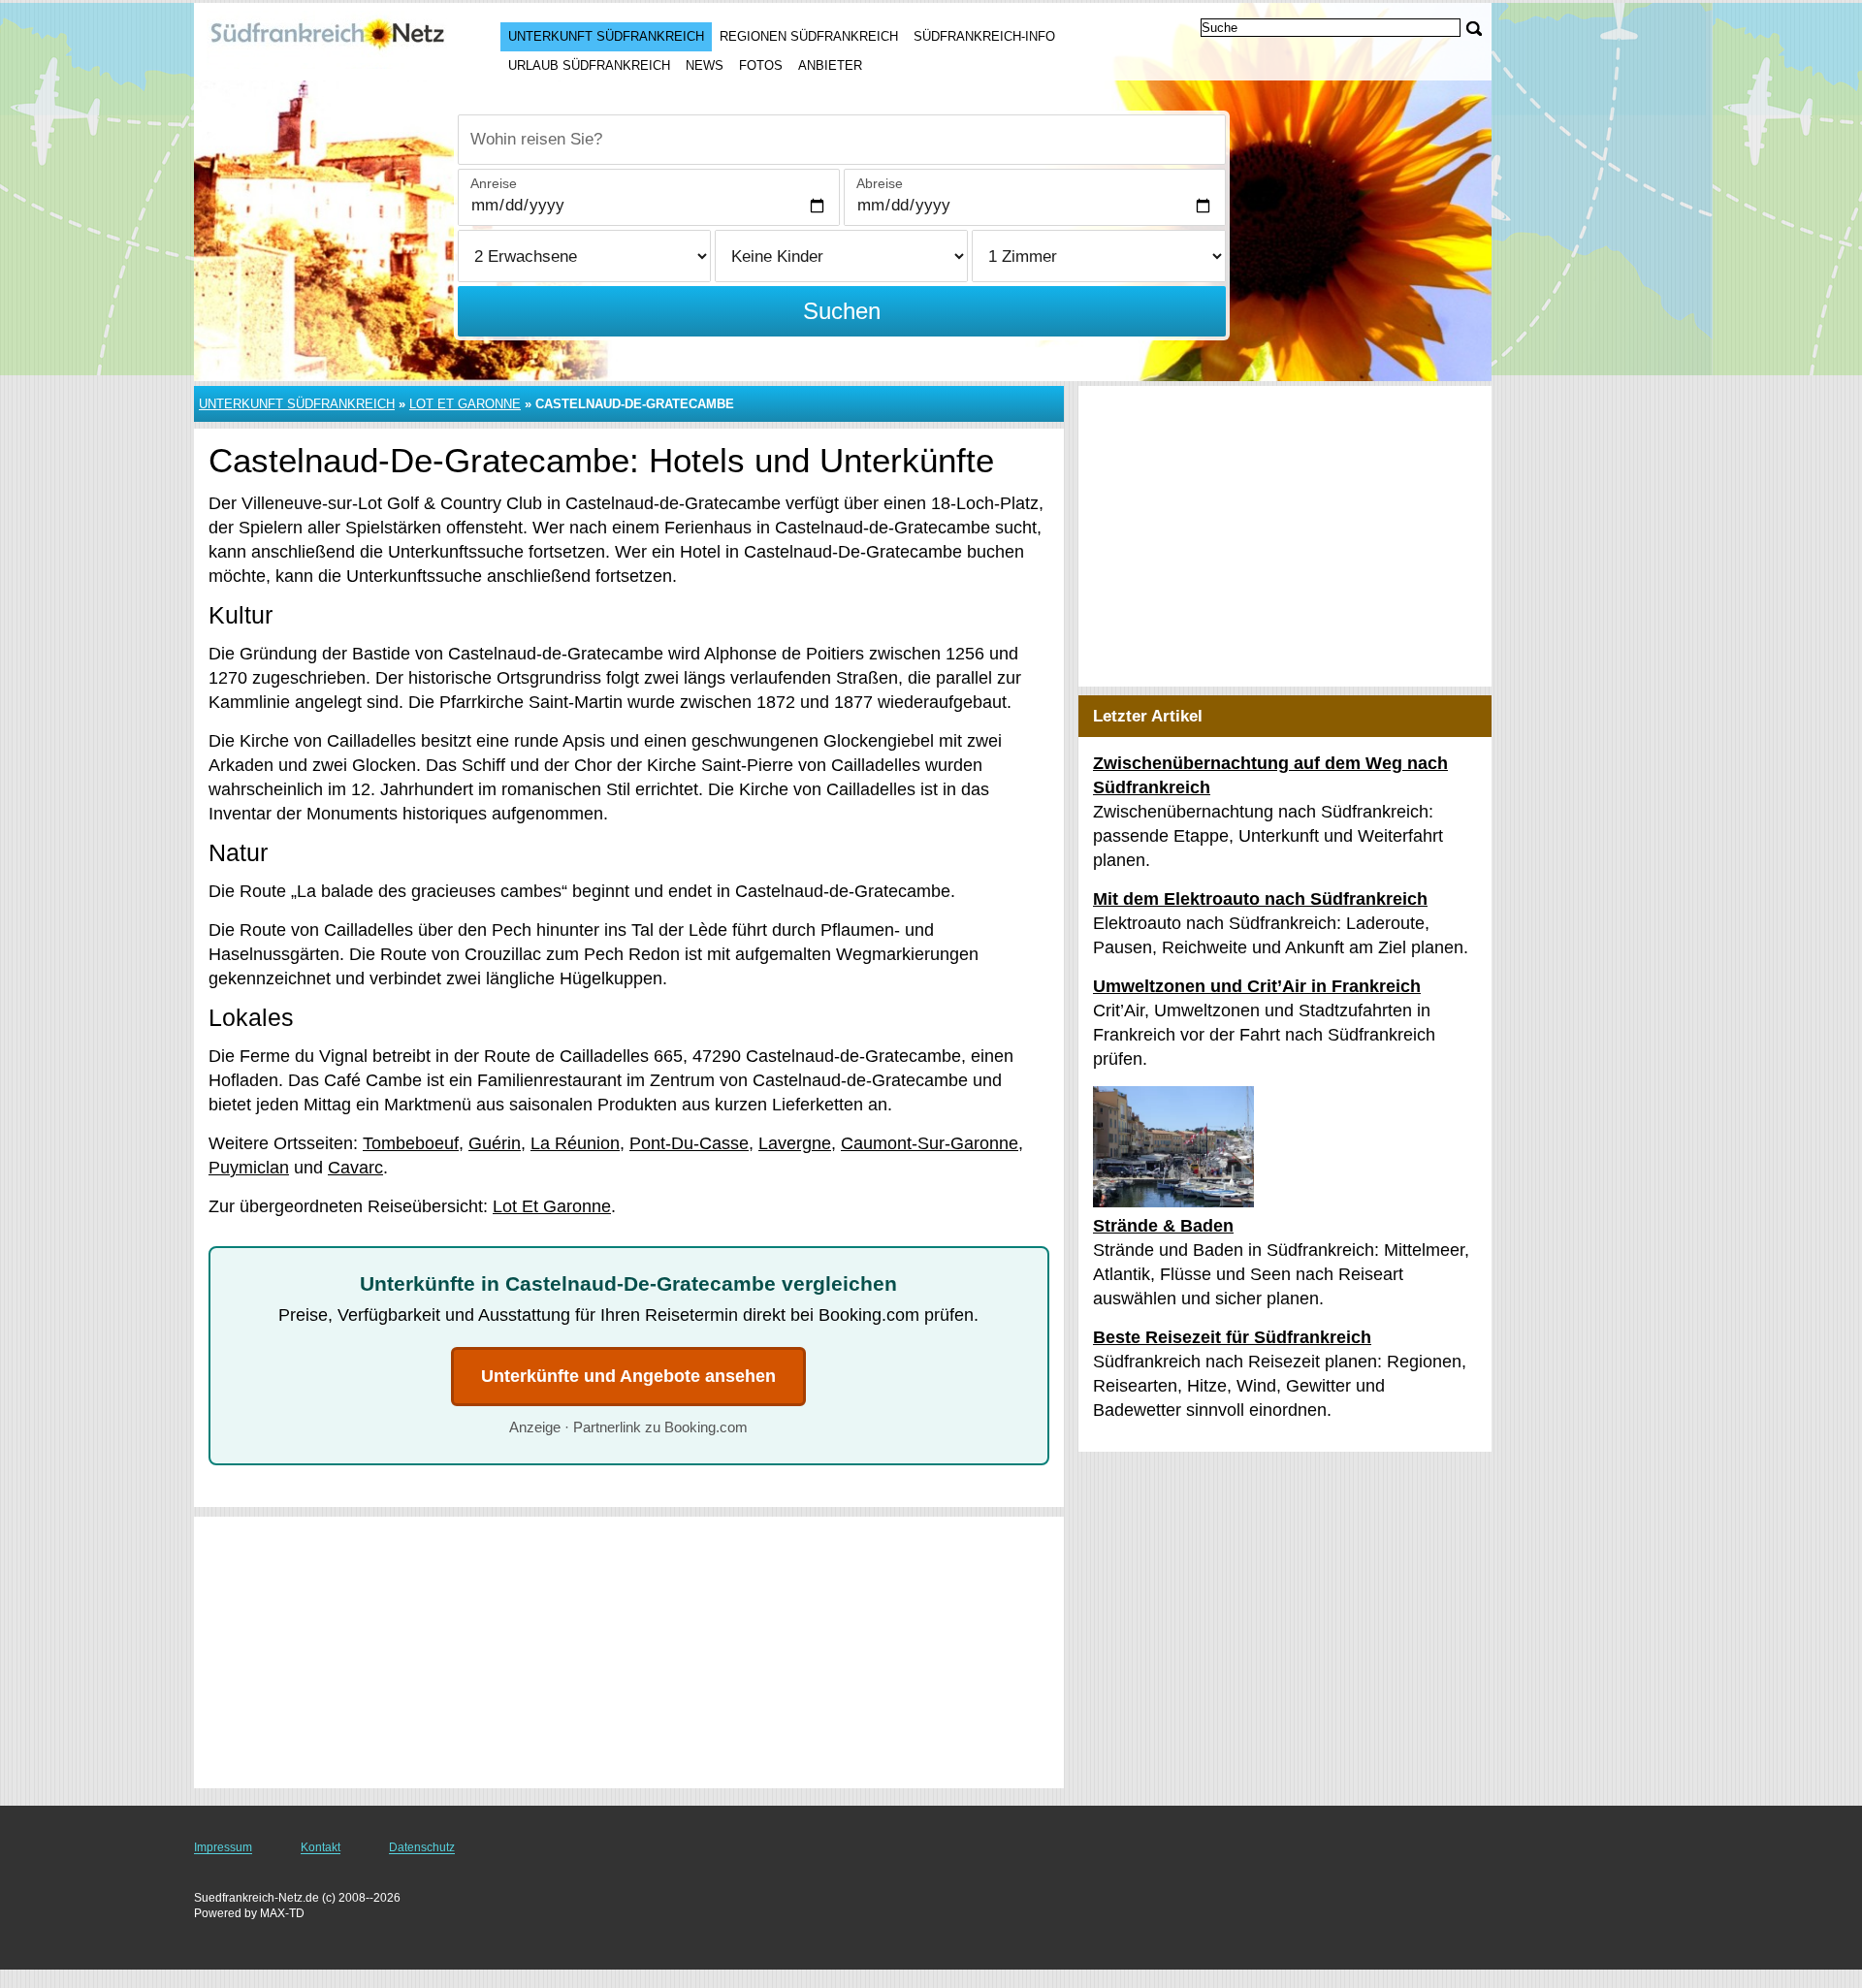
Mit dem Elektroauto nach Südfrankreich (1260, 899)
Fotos (761, 65)
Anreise (494, 183)
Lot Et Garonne (465, 404)
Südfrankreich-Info (984, 36)
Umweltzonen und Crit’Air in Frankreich (1257, 986)
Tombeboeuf (411, 1143)
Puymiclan (249, 1168)
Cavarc (355, 1168)
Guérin (495, 1143)
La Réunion (575, 1143)
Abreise (880, 183)
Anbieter (830, 65)
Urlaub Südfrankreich (589, 65)
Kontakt (321, 1847)
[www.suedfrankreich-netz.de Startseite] (328, 40)
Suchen (842, 311)
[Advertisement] (629, 1652)
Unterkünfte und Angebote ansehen (628, 1376)
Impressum (223, 1847)
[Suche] (1474, 29)
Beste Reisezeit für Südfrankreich (1232, 1337)
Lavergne (795, 1143)
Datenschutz (422, 1847)
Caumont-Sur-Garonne (930, 1143)
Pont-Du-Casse (689, 1143)
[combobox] (842, 140)
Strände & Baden (1163, 1226)
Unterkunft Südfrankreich (606, 36)
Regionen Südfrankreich (809, 36)
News (705, 65)
